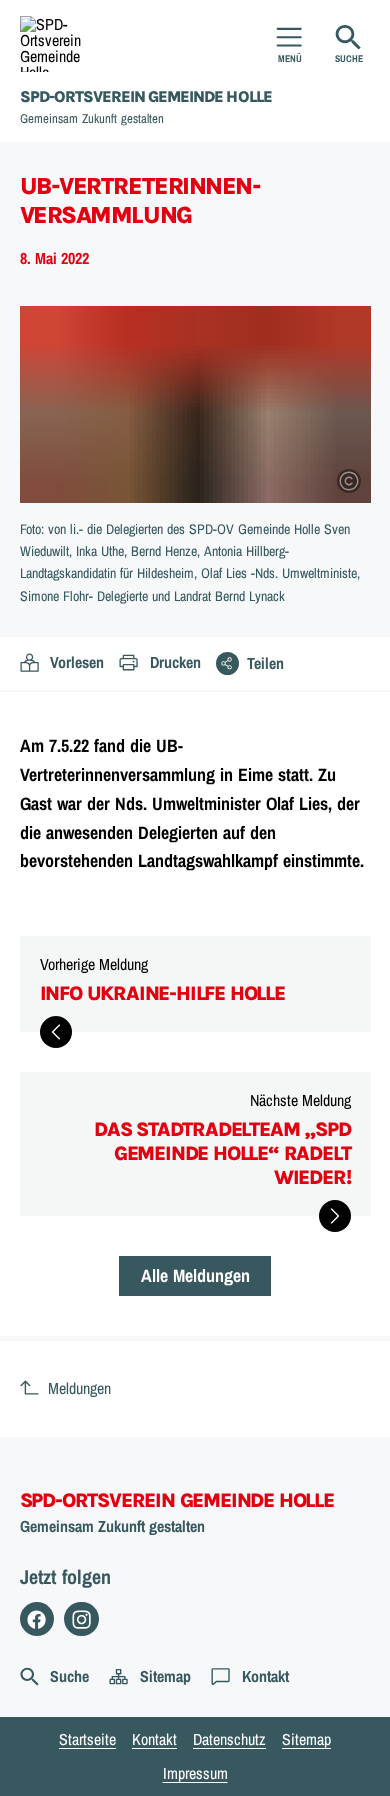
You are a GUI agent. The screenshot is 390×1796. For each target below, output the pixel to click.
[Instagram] (81, 1619)
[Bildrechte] (349, 481)
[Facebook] (37, 1619)
